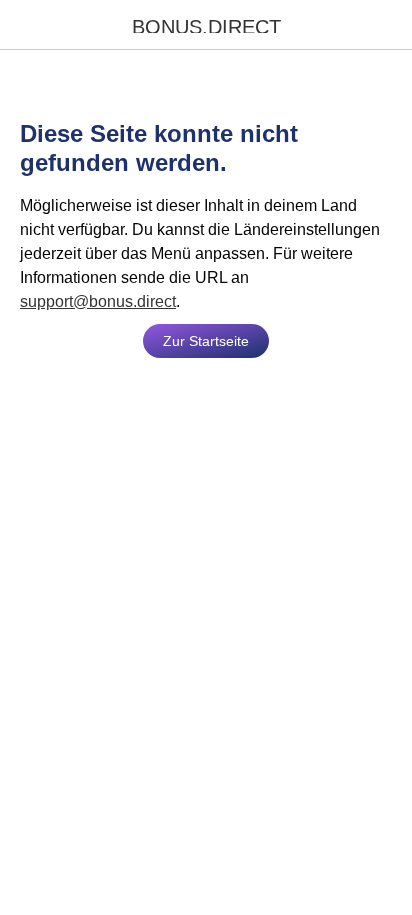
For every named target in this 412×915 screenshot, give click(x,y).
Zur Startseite (206, 341)
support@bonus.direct (98, 301)
